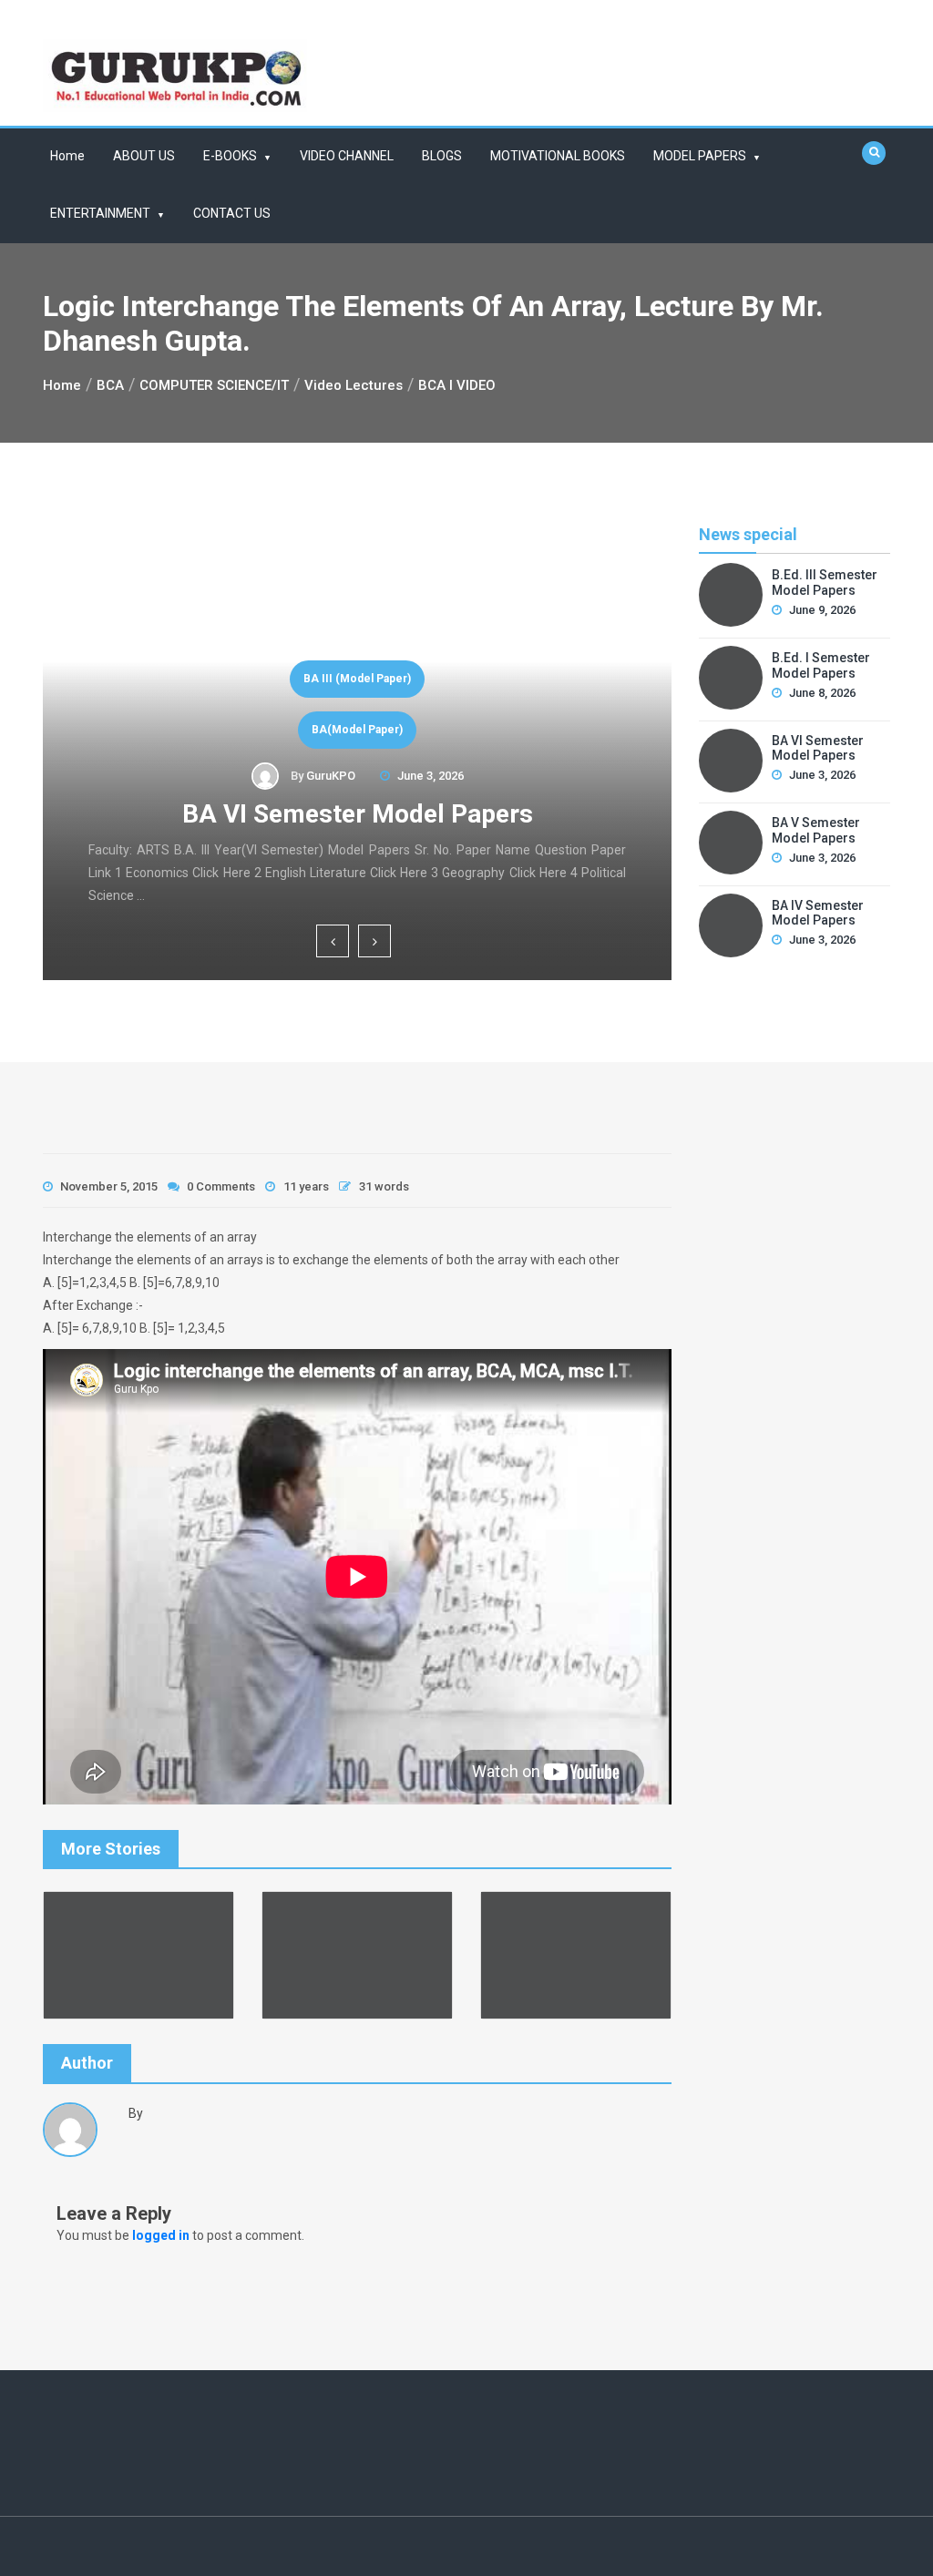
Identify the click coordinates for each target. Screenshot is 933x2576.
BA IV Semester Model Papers (818, 913)
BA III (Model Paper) (357, 679)
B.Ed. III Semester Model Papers (825, 583)
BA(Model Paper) (357, 730)
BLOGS (442, 156)
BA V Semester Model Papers (816, 830)
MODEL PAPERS (700, 156)
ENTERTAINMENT (100, 213)
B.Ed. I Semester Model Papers (821, 665)
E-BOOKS (230, 156)
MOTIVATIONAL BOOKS (558, 156)
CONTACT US (232, 213)
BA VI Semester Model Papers (358, 814)
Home (67, 156)
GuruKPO (331, 776)
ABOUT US (144, 156)
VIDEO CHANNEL (347, 156)
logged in (161, 2235)
